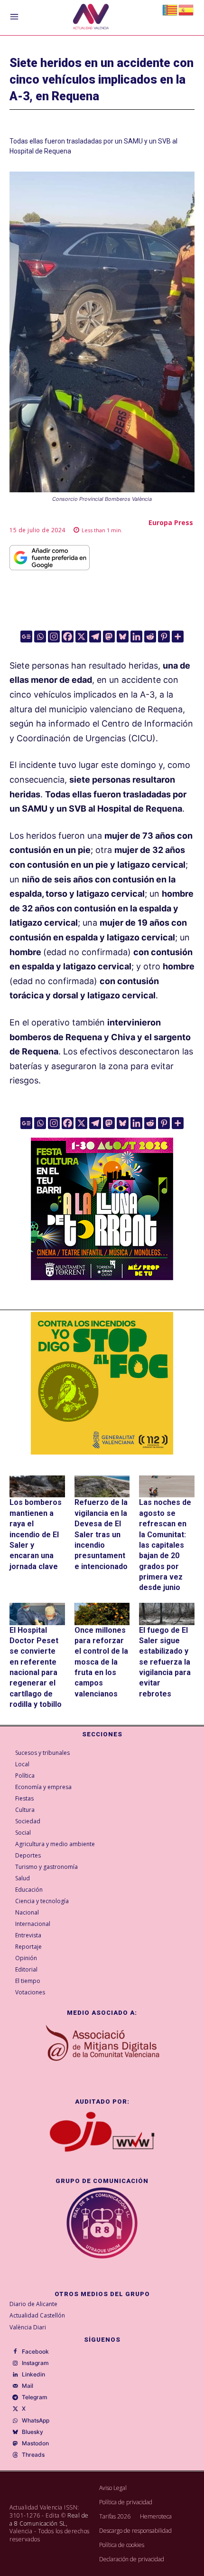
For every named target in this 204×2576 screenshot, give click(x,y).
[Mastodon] (109, 637)
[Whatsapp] (40, 637)
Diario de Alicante (33, 2304)
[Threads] (15, 2455)
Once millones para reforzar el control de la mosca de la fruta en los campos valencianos (101, 1662)
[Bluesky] (123, 637)
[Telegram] (95, 637)
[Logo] (91, 18)
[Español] (186, 9)
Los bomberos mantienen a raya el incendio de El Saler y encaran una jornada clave (36, 1534)
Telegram (35, 2397)
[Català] (170, 9)
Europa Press (171, 522)
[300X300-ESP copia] (102, 1383)
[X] (81, 637)
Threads (33, 2455)
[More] (178, 637)
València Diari (28, 2327)
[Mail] (15, 2386)
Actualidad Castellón (37, 2315)
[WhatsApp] (15, 2421)
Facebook (35, 2352)
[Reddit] (150, 637)
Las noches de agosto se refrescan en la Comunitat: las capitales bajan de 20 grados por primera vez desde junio (165, 1545)
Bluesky (32, 2432)
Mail (28, 2386)
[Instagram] (54, 637)
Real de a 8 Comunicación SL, (49, 2519)
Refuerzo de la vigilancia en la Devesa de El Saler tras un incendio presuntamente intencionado (101, 1534)
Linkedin (33, 2375)
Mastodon (35, 2443)
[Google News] (26, 637)
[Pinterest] (164, 637)
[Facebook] (68, 637)
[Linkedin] (136, 637)
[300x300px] (102, 1277)
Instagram (35, 2363)
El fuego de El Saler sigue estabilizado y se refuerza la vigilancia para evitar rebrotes (165, 1662)
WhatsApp (36, 2421)
